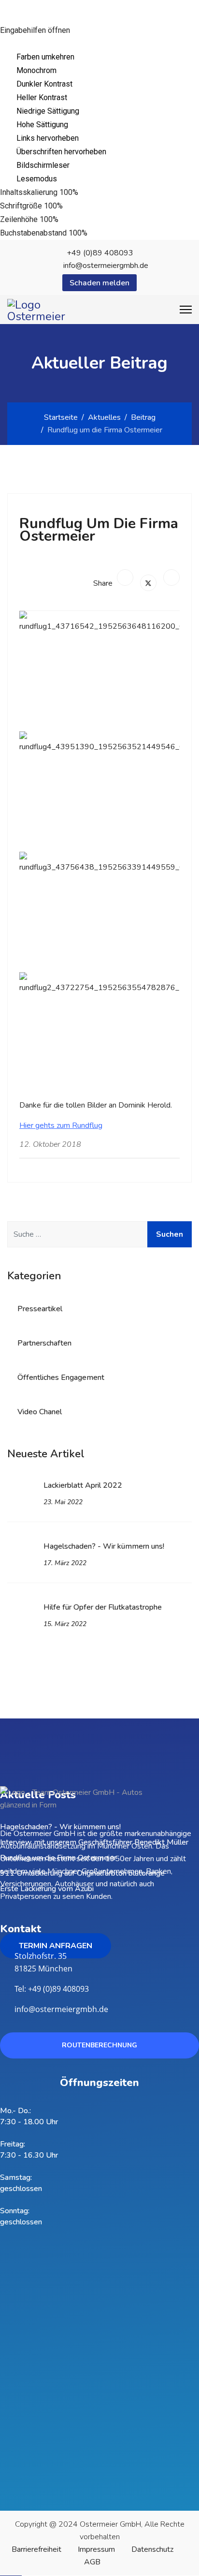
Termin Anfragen (56, 1946)
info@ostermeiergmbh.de (106, 266)
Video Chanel (40, 1412)
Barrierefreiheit (36, 2549)
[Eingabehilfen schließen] (23, 44)
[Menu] (186, 310)
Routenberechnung (99, 2045)
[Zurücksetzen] (7, 44)
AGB (92, 2562)
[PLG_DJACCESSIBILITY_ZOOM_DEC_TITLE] (85, 192)
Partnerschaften (44, 1343)
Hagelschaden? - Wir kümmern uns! (104, 1554)
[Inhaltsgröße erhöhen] (98, 192)
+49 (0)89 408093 (100, 253)
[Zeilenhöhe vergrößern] (78, 220)
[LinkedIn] (171, 577)
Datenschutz (152, 2549)
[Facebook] (125, 577)
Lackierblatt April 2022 (83, 1493)
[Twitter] (148, 583)
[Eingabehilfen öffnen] (14, 12)
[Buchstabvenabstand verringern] (95, 233)
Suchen (170, 1234)
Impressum (96, 2549)
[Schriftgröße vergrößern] (83, 206)
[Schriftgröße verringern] (70, 206)
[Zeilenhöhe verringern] (66, 220)
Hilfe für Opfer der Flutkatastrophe (103, 1615)
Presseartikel (40, 1309)
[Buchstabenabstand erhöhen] (107, 233)
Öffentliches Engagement (61, 1377)
